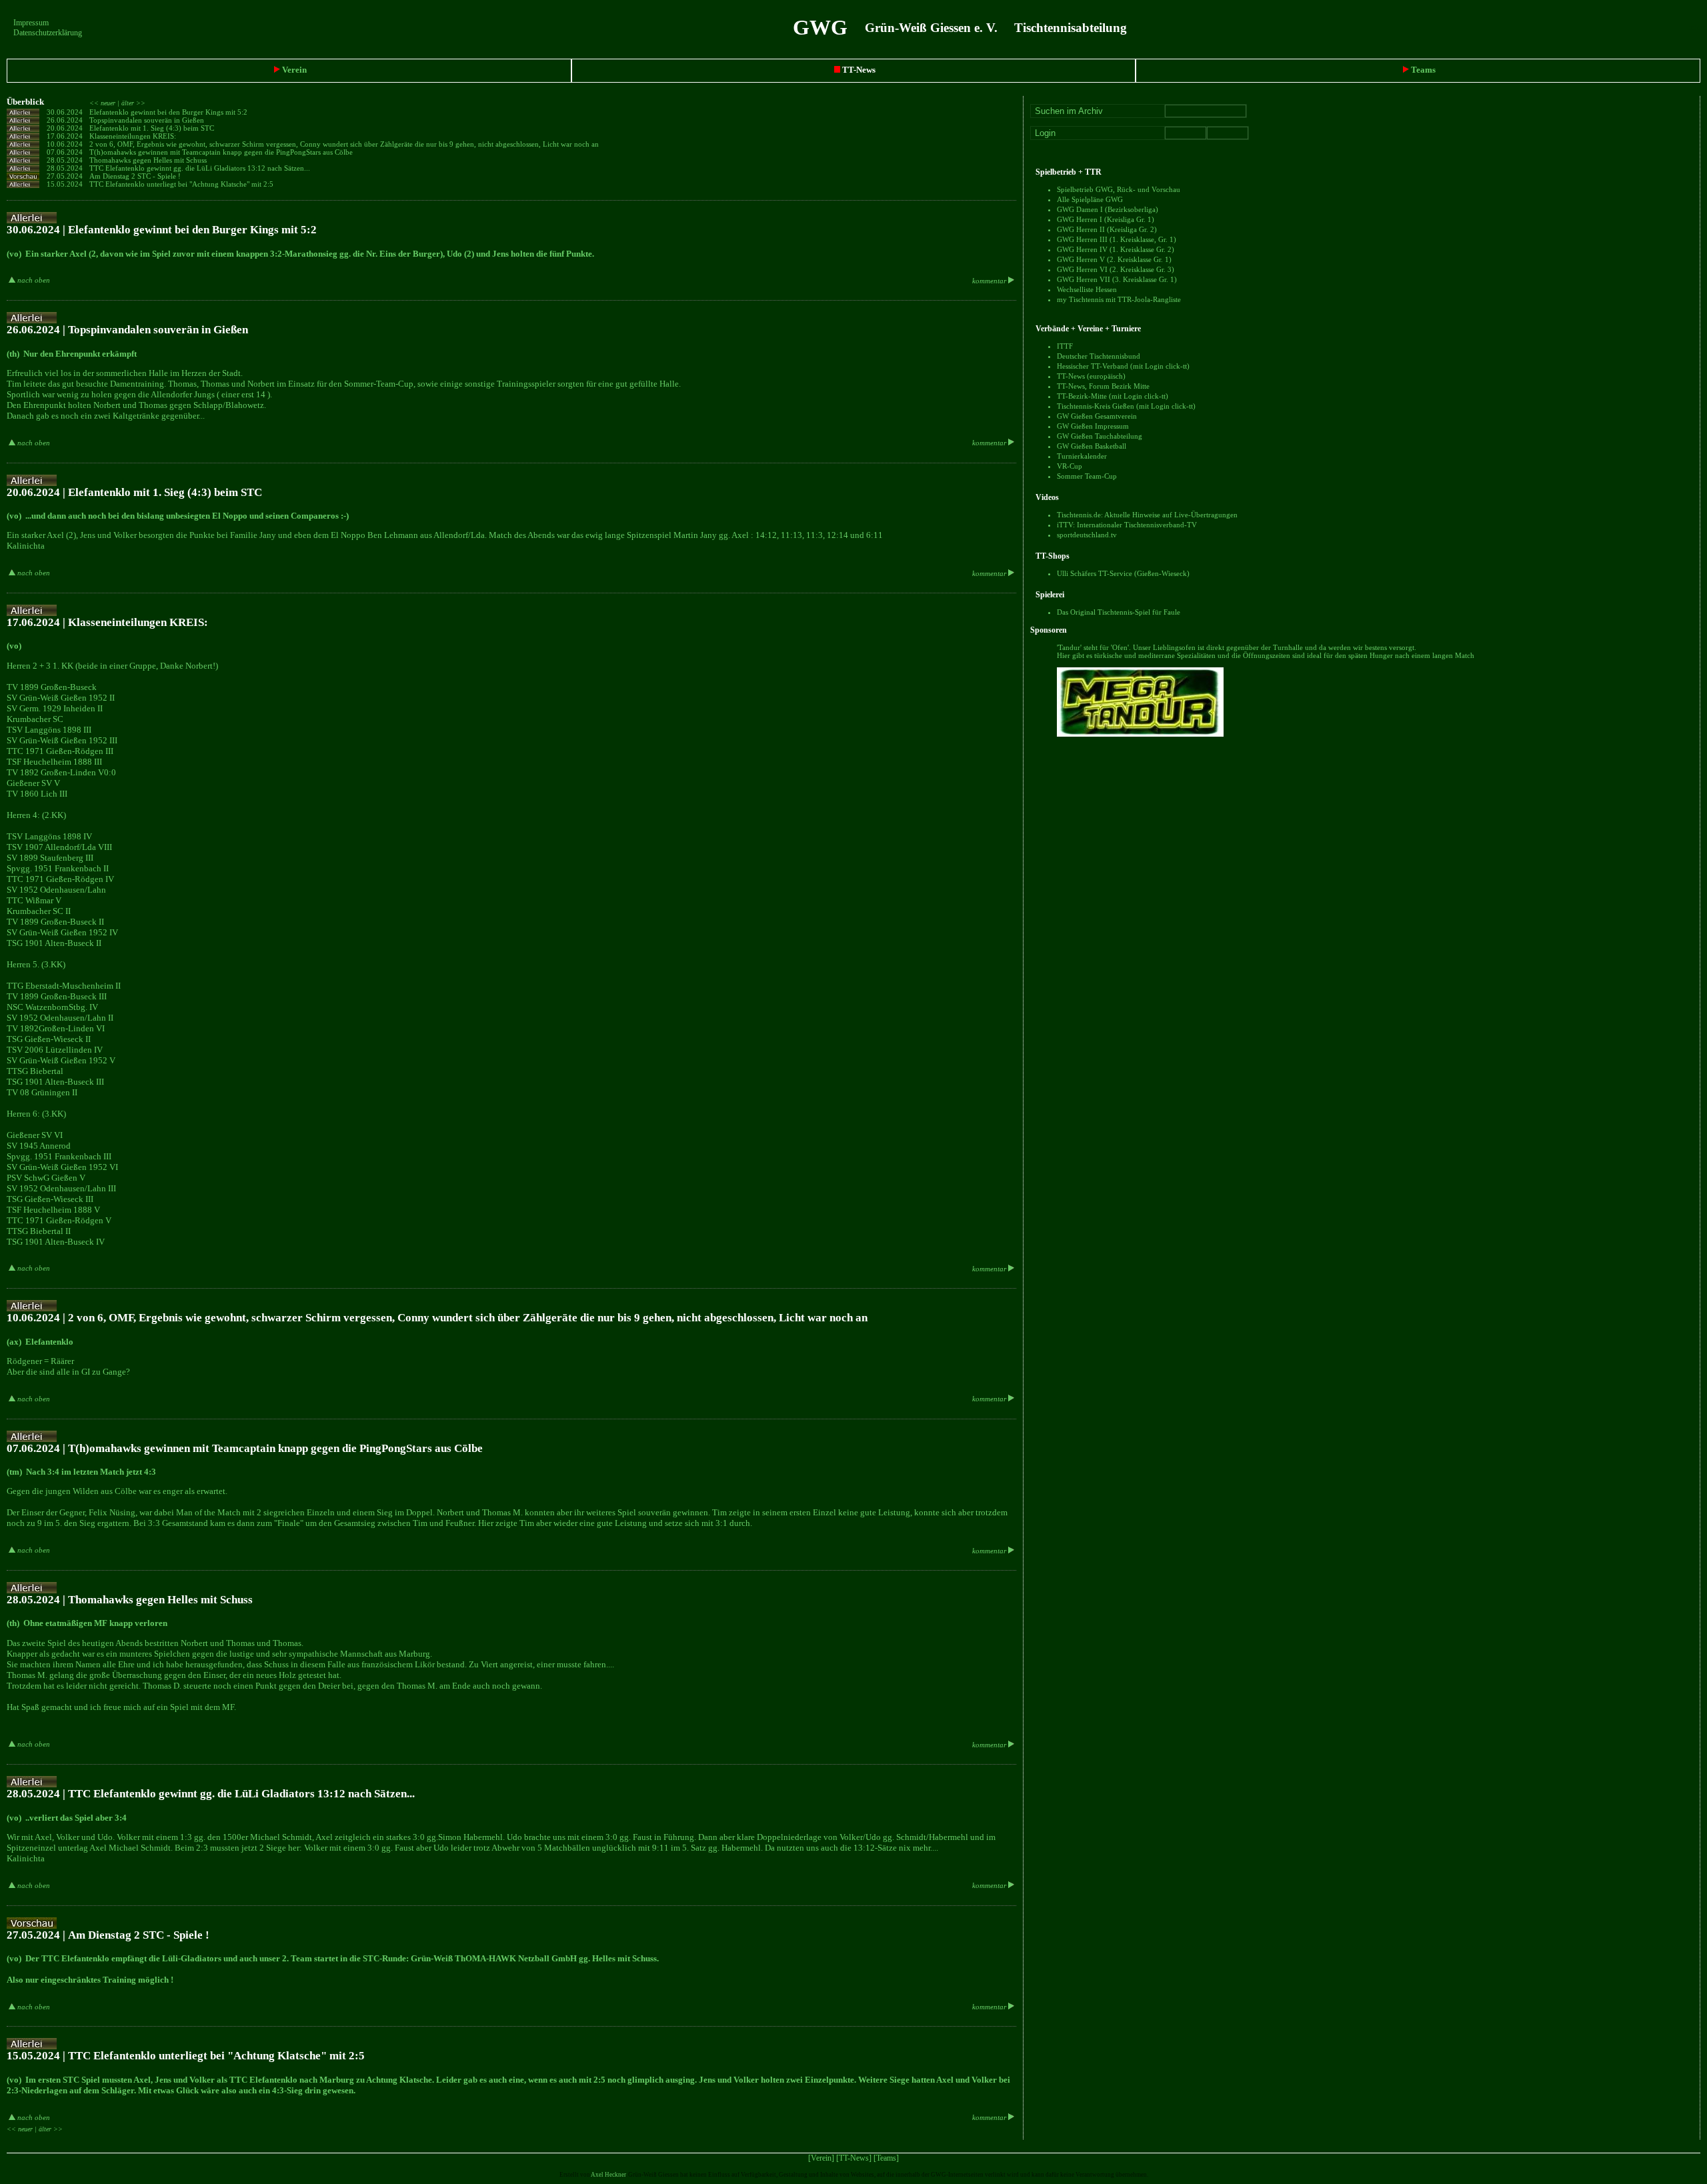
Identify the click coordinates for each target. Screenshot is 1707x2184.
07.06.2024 (65, 152)
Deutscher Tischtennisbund (1099, 356)
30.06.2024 (65, 112)
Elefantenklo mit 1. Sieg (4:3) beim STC (153, 128)
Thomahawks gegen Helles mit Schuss (149, 160)
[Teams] (886, 2158)
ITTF (1065, 346)
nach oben (33, 280)
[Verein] (821, 2158)
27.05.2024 (65, 176)
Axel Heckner (608, 2175)
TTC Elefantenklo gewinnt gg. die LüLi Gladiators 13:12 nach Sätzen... (201, 168)
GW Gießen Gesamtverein (1097, 416)
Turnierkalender (1082, 456)
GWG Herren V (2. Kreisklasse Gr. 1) (1114, 259)
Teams (1422, 70)
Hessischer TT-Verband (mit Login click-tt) (1123, 366)
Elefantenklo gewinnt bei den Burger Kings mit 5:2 (169, 112)
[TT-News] (854, 2158)
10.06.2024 (65, 144)
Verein (293, 70)
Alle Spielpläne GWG (1090, 199)
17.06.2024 (65, 136)
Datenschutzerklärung (48, 33)
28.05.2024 (65, 160)
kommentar (990, 281)
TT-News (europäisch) (1091, 376)
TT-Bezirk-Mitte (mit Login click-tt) (1113, 396)
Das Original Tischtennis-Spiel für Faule (1119, 612)
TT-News (858, 70)
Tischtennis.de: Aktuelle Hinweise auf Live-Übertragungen (1147, 515)
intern (1698, 27)
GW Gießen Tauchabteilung (1100, 436)
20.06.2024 (65, 128)
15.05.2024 (65, 184)
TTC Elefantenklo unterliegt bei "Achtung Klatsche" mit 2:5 (182, 184)
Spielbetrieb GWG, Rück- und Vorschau (1119, 189)
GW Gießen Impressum (1093, 426)
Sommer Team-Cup (1087, 476)
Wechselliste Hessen (1087, 289)
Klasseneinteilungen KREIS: (134, 136)
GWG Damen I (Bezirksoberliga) (1108, 209)
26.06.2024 (65, 120)
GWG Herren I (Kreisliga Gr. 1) (1106, 219)
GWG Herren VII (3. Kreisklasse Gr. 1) (1117, 279)
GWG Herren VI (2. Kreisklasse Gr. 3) (1116, 269)
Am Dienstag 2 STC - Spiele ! (136, 176)
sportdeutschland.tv (1087, 535)
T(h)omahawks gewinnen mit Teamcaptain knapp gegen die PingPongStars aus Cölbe (222, 152)
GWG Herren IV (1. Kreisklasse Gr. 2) (1116, 249)
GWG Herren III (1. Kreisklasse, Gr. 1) (1117, 239)
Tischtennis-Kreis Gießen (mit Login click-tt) (1126, 406)
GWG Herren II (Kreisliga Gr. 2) (1107, 229)
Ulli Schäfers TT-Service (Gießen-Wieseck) (1123, 573)
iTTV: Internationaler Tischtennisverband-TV (1127, 525)
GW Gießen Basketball (1092, 446)
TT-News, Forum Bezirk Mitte (1103, 386)
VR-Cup (1070, 466)
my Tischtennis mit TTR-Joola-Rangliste (1119, 299)
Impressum (31, 23)
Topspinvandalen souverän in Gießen (148, 120)
